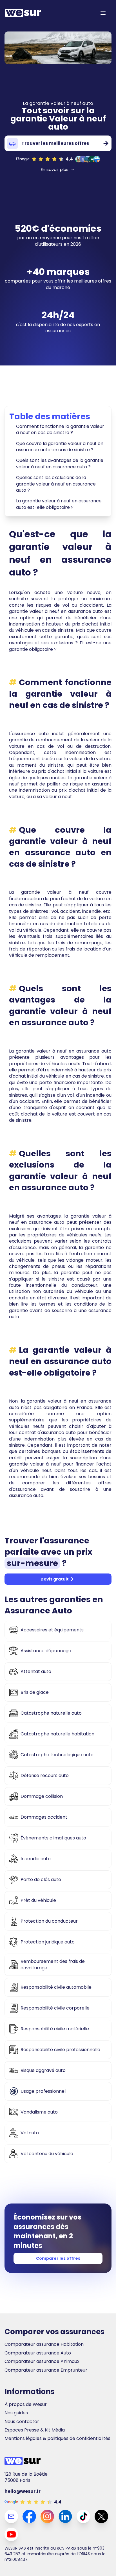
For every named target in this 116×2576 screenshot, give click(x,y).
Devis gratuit (55, 1579)
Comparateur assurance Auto (38, 2353)
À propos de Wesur (26, 2405)
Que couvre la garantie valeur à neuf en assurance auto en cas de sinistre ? (60, 447)
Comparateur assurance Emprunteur (46, 2370)
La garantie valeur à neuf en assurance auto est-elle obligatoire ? (59, 504)
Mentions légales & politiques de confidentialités (57, 2439)
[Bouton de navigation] (103, 13)
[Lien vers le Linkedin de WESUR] (65, 2516)
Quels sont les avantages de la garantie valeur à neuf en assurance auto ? (60, 463)
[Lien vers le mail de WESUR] (11, 2516)
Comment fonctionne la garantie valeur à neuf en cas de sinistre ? (60, 429)
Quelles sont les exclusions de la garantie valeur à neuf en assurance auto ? (56, 484)
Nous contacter (22, 2422)
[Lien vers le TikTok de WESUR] (83, 2516)
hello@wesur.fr (23, 2491)
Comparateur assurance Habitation (44, 2344)
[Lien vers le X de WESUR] (101, 2516)
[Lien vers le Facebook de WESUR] (29, 2516)
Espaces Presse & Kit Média (35, 2430)
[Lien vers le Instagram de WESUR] (47, 2516)
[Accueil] (23, 13)
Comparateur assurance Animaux (42, 2361)
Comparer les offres (58, 2258)
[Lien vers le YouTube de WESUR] (11, 2534)
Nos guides (16, 2413)
